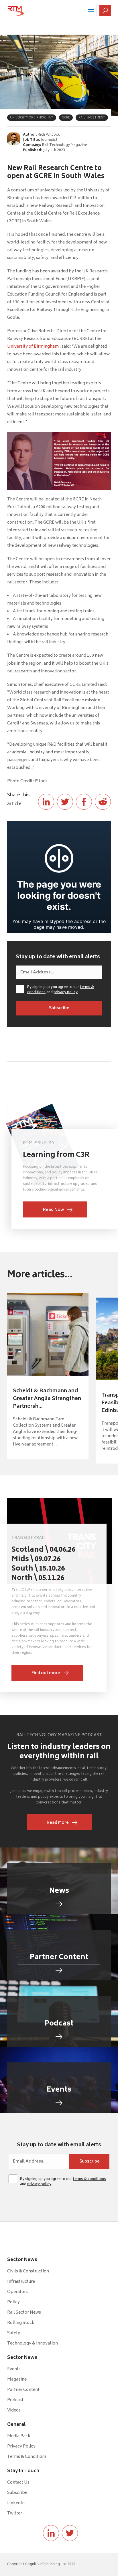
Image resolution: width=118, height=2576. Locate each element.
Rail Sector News (24, 2313)
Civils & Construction (28, 2271)
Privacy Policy (21, 2447)
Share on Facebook (84, 802)
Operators (17, 2292)
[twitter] (70, 2533)
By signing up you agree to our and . (61, 990)
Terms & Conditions (27, 2457)
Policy (13, 2302)
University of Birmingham (33, 347)
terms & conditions (89, 2179)
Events (14, 2369)
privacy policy (66, 992)
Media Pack (19, 2436)
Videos (14, 2410)
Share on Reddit (103, 802)
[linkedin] (51, 2533)
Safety (14, 2333)
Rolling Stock (21, 2323)
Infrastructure (21, 2282)
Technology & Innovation (33, 2344)
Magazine (17, 2380)
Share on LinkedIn (46, 802)
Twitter (15, 2513)
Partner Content (23, 2390)
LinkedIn (16, 2503)
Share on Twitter (65, 802)
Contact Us (18, 2483)
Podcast (15, 2400)
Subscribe (17, 2493)
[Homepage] (16, 11)
